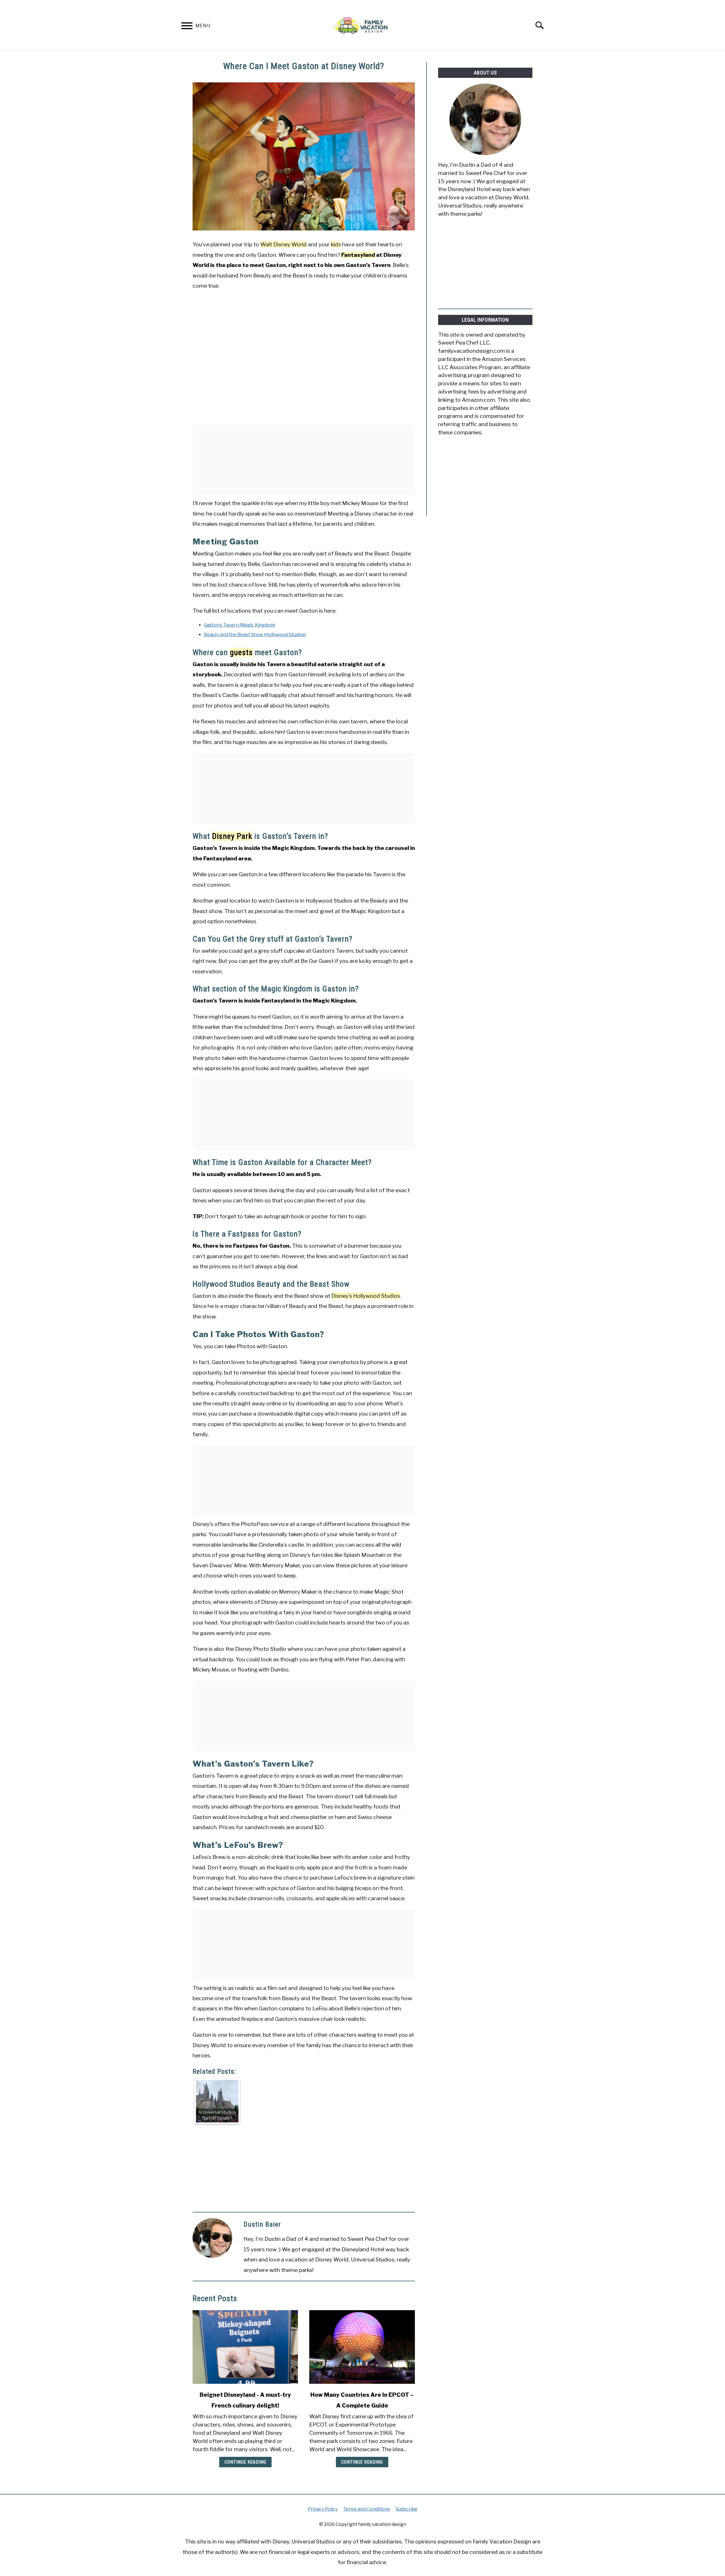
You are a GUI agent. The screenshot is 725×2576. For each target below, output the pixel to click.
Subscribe (407, 2509)
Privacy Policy (323, 2509)
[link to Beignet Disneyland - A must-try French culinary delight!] (245, 2347)
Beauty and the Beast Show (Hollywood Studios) (255, 635)
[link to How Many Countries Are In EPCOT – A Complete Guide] (362, 2347)
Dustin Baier (262, 2224)
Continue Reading (245, 2462)
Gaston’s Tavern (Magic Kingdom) (240, 625)
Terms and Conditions (367, 2509)
